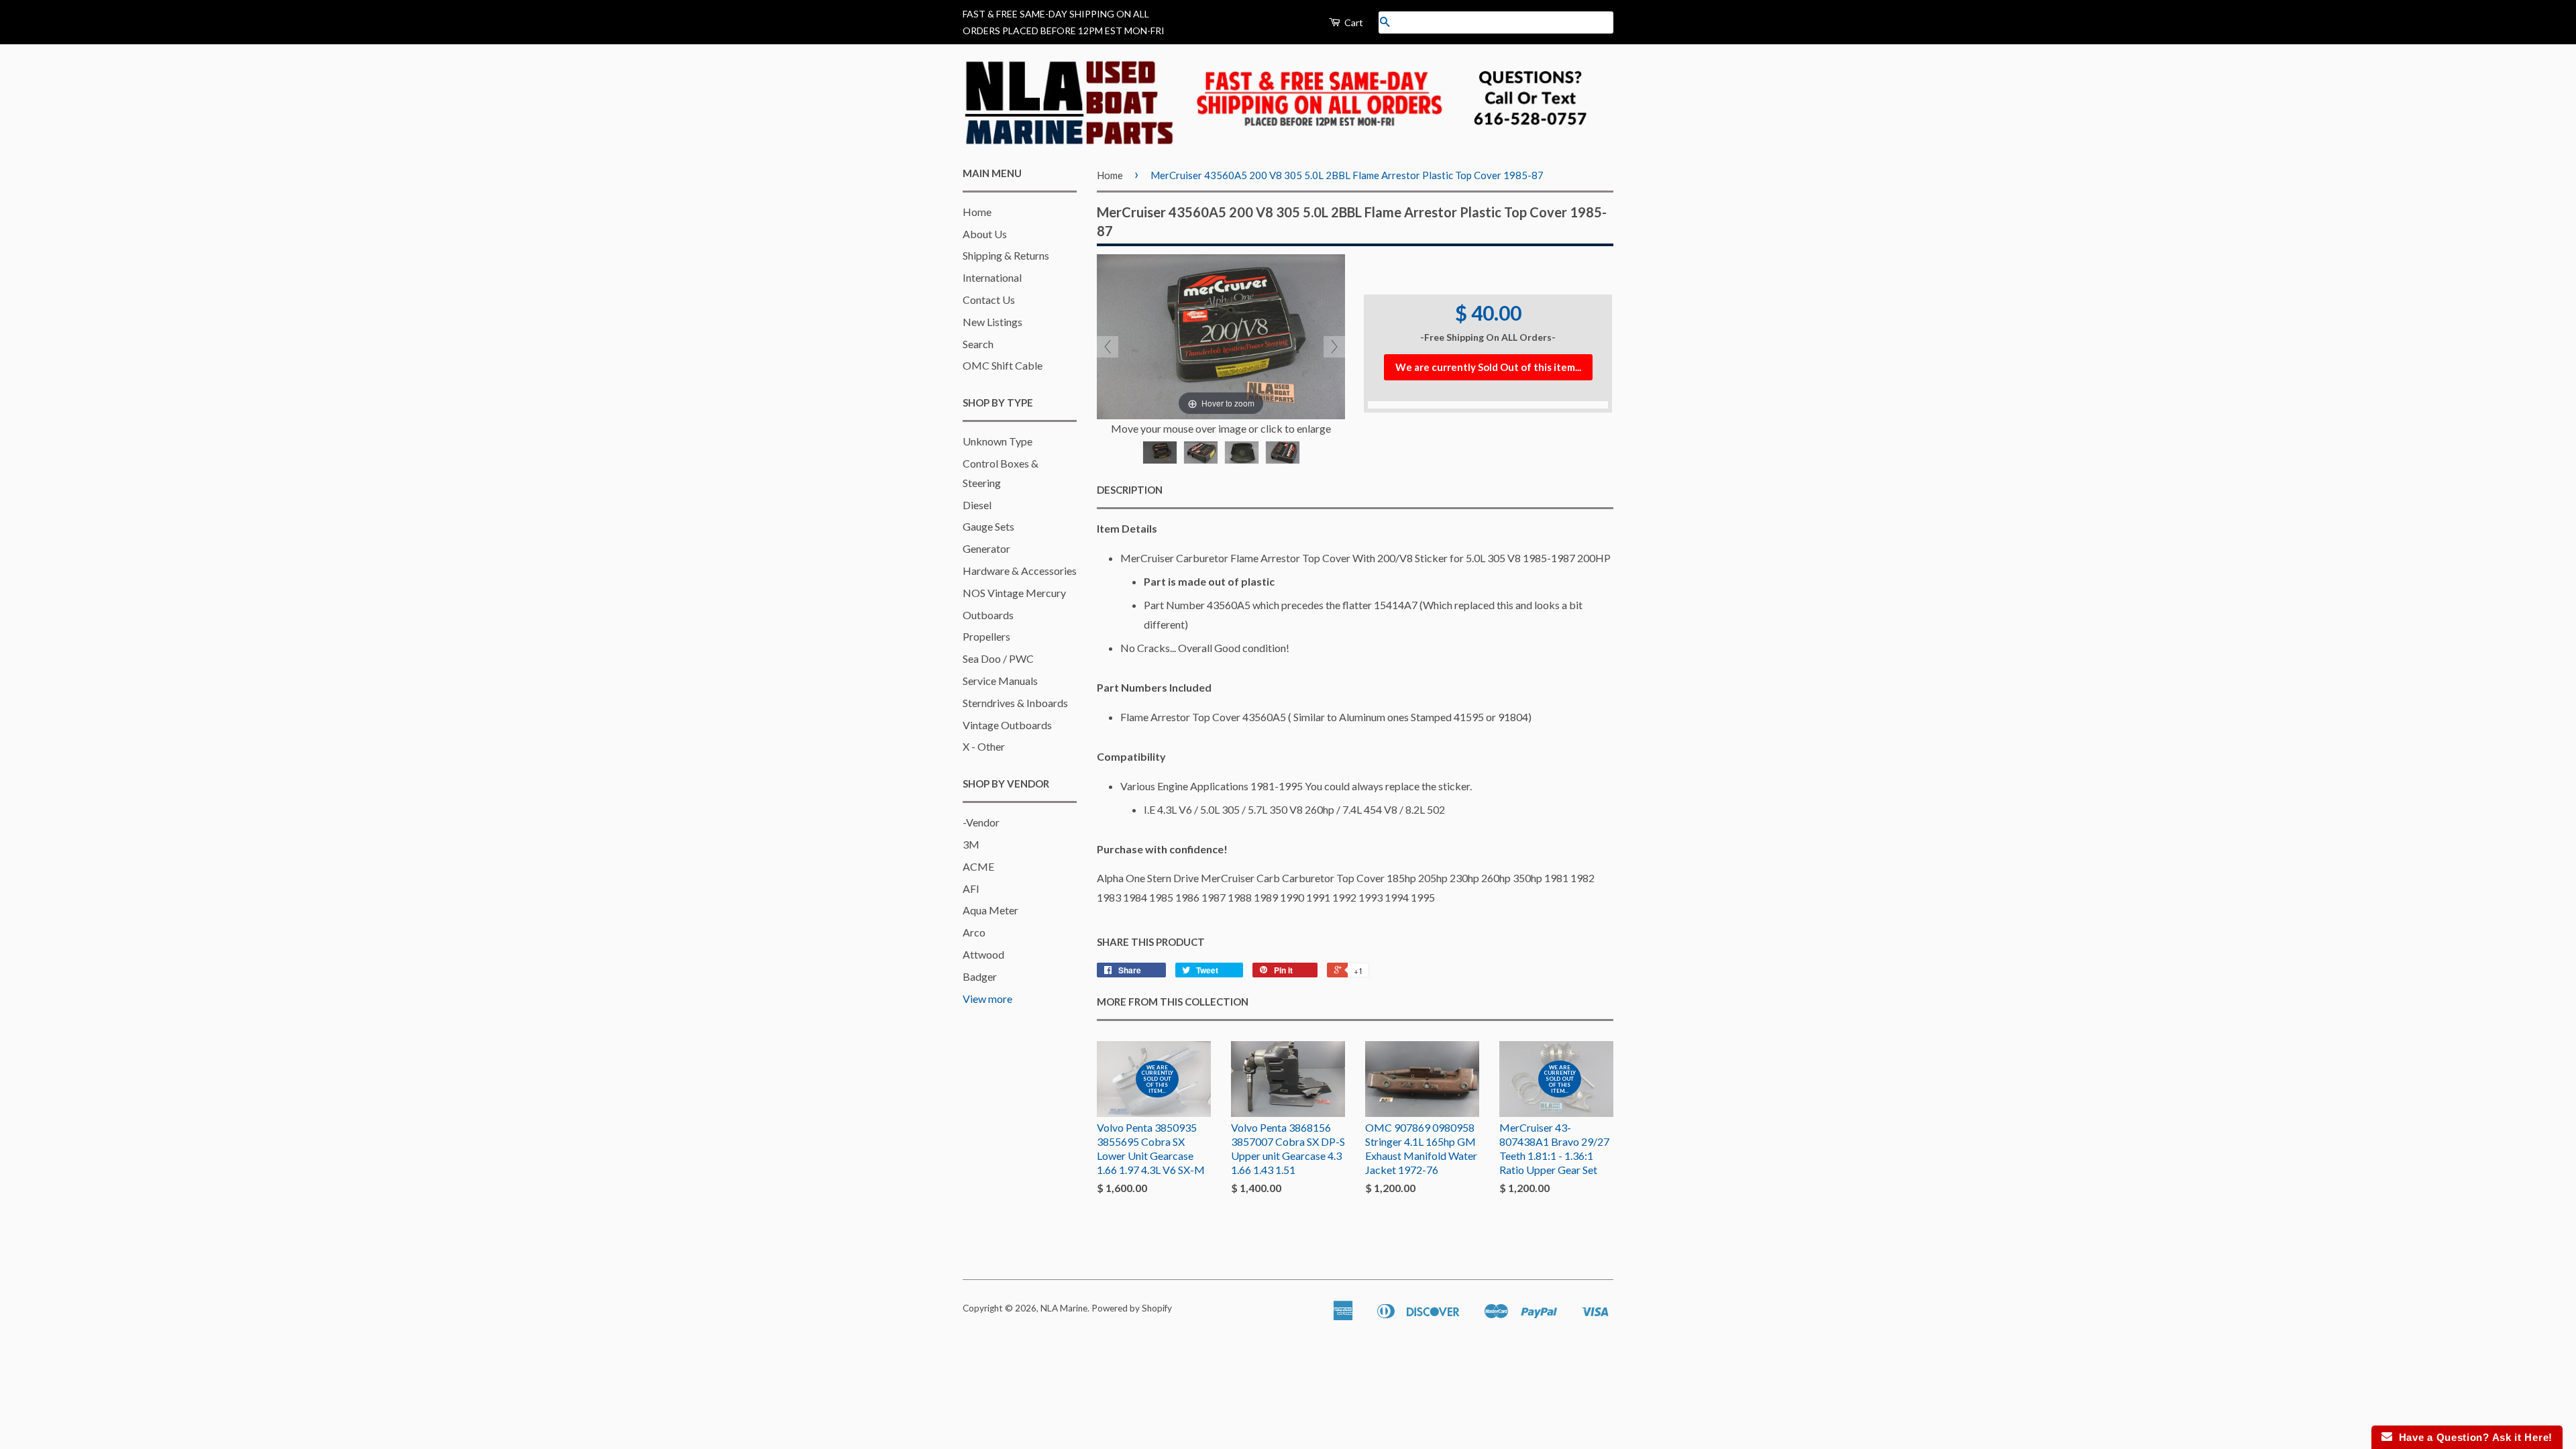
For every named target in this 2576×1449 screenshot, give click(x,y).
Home (977, 212)
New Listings (992, 322)
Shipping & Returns (1006, 255)
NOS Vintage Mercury (1014, 593)
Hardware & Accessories (1020, 571)
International (992, 277)
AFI (971, 889)
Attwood (983, 954)
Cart (1353, 22)
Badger (980, 976)
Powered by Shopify (1132, 1308)
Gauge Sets (988, 526)
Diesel (977, 505)
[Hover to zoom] (1221, 335)
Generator (986, 548)
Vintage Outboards (1007, 725)
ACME (978, 866)
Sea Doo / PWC (998, 658)
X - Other (984, 746)
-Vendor (981, 822)
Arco (974, 932)
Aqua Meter (990, 910)
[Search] (1385, 22)
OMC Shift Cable (1003, 365)
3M (971, 844)
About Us (985, 234)
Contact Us (989, 300)
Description (1130, 490)
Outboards (988, 615)
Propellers (986, 636)
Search (978, 344)
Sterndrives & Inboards (1015, 703)
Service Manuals (1000, 681)
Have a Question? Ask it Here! (2472, 1437)
